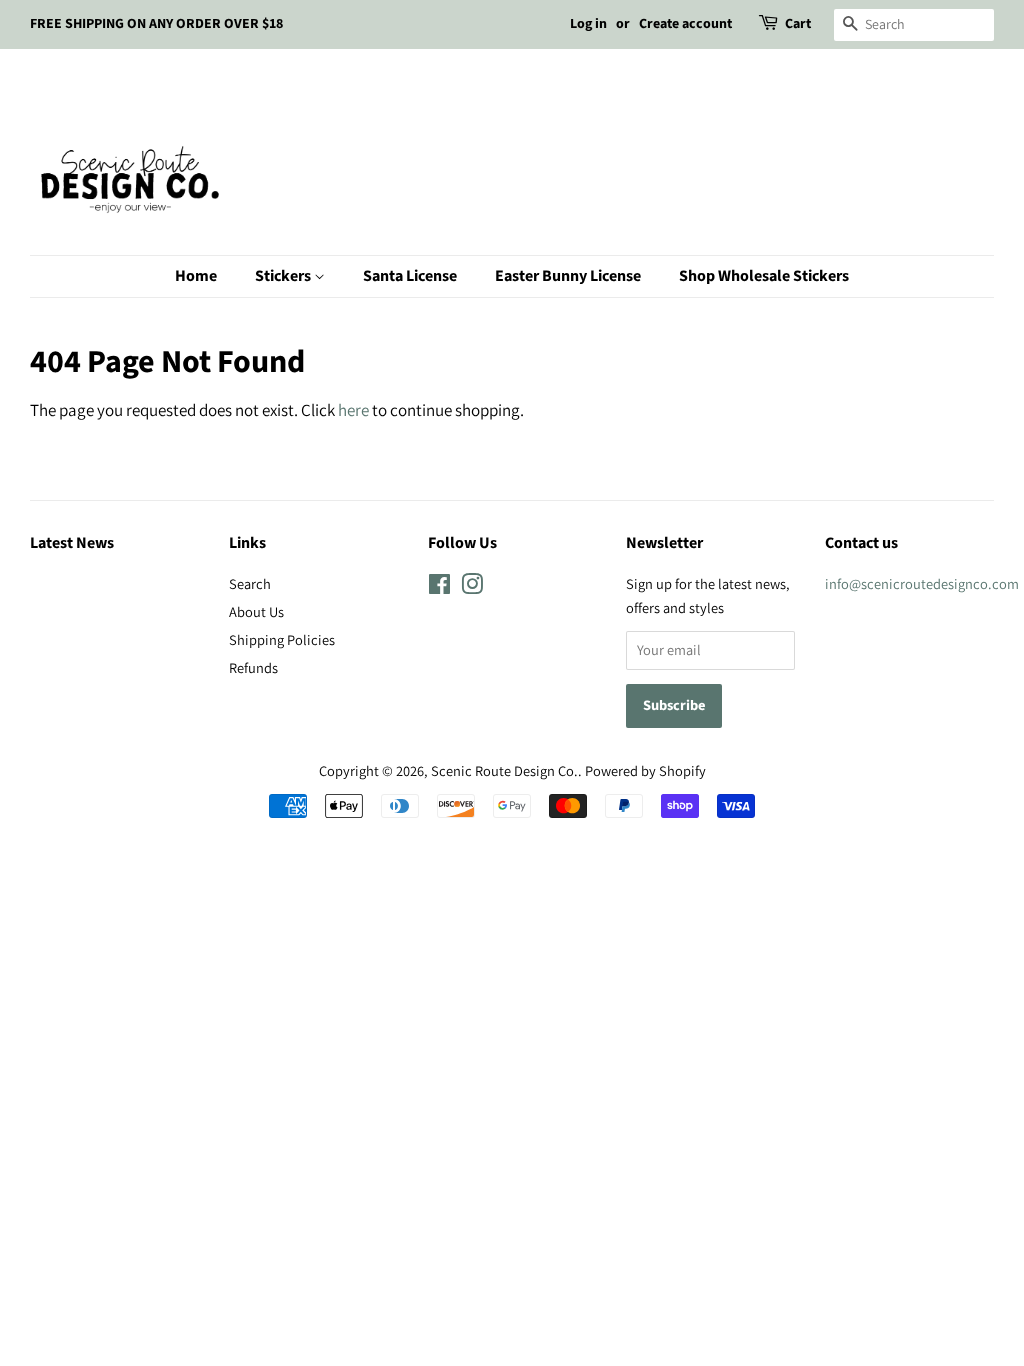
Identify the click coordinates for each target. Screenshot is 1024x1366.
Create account (685, 24)
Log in (588, 24)
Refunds (253, 667)
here (353, 410)
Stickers (284, 276)
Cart (798, 24)
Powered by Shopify (645, 770)
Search (250, 583)
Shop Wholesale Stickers (764, 276)
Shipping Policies (282, 639)
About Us (256, 611)
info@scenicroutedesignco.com (922, 583)
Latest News (72, 543)
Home (196, 276)
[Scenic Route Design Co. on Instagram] (472, 587)
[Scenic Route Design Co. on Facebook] (439, 587)
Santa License (410, 276)
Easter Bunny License (568, 276)
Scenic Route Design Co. (504, 770)
